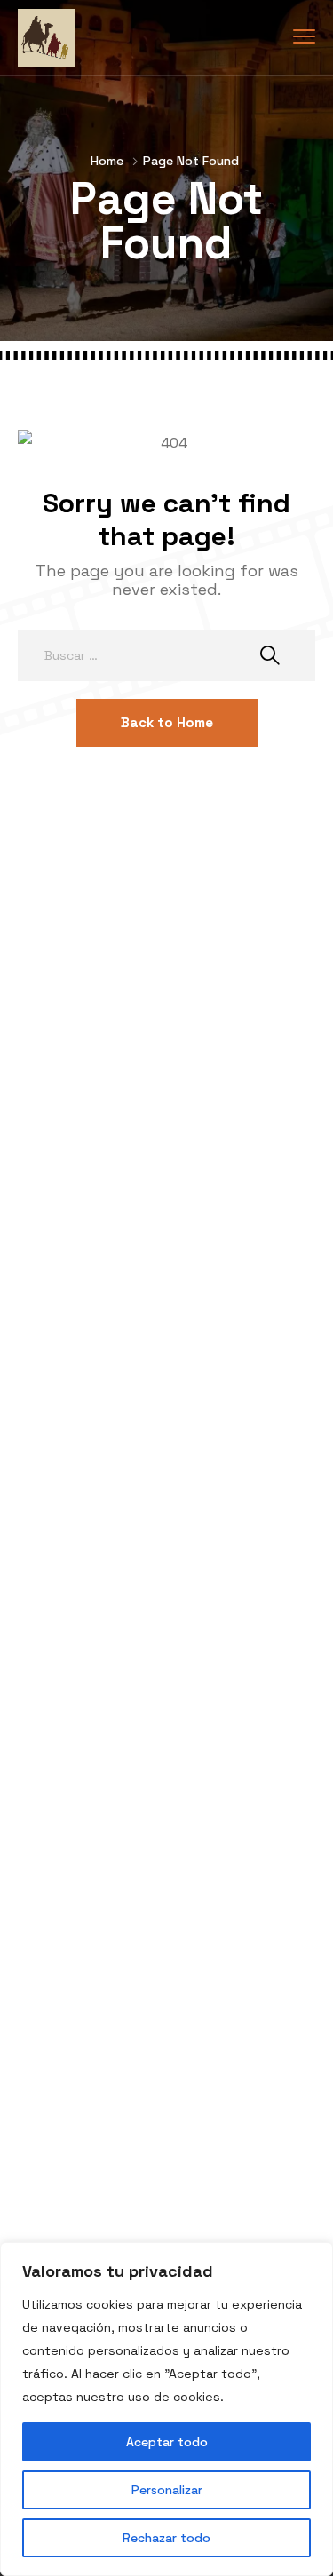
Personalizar (167, 2490)
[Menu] (304, 37)
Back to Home (167, 722)
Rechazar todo (166, 2538)
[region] (166, 2409)
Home (107, 161)
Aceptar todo (167, 2442)
